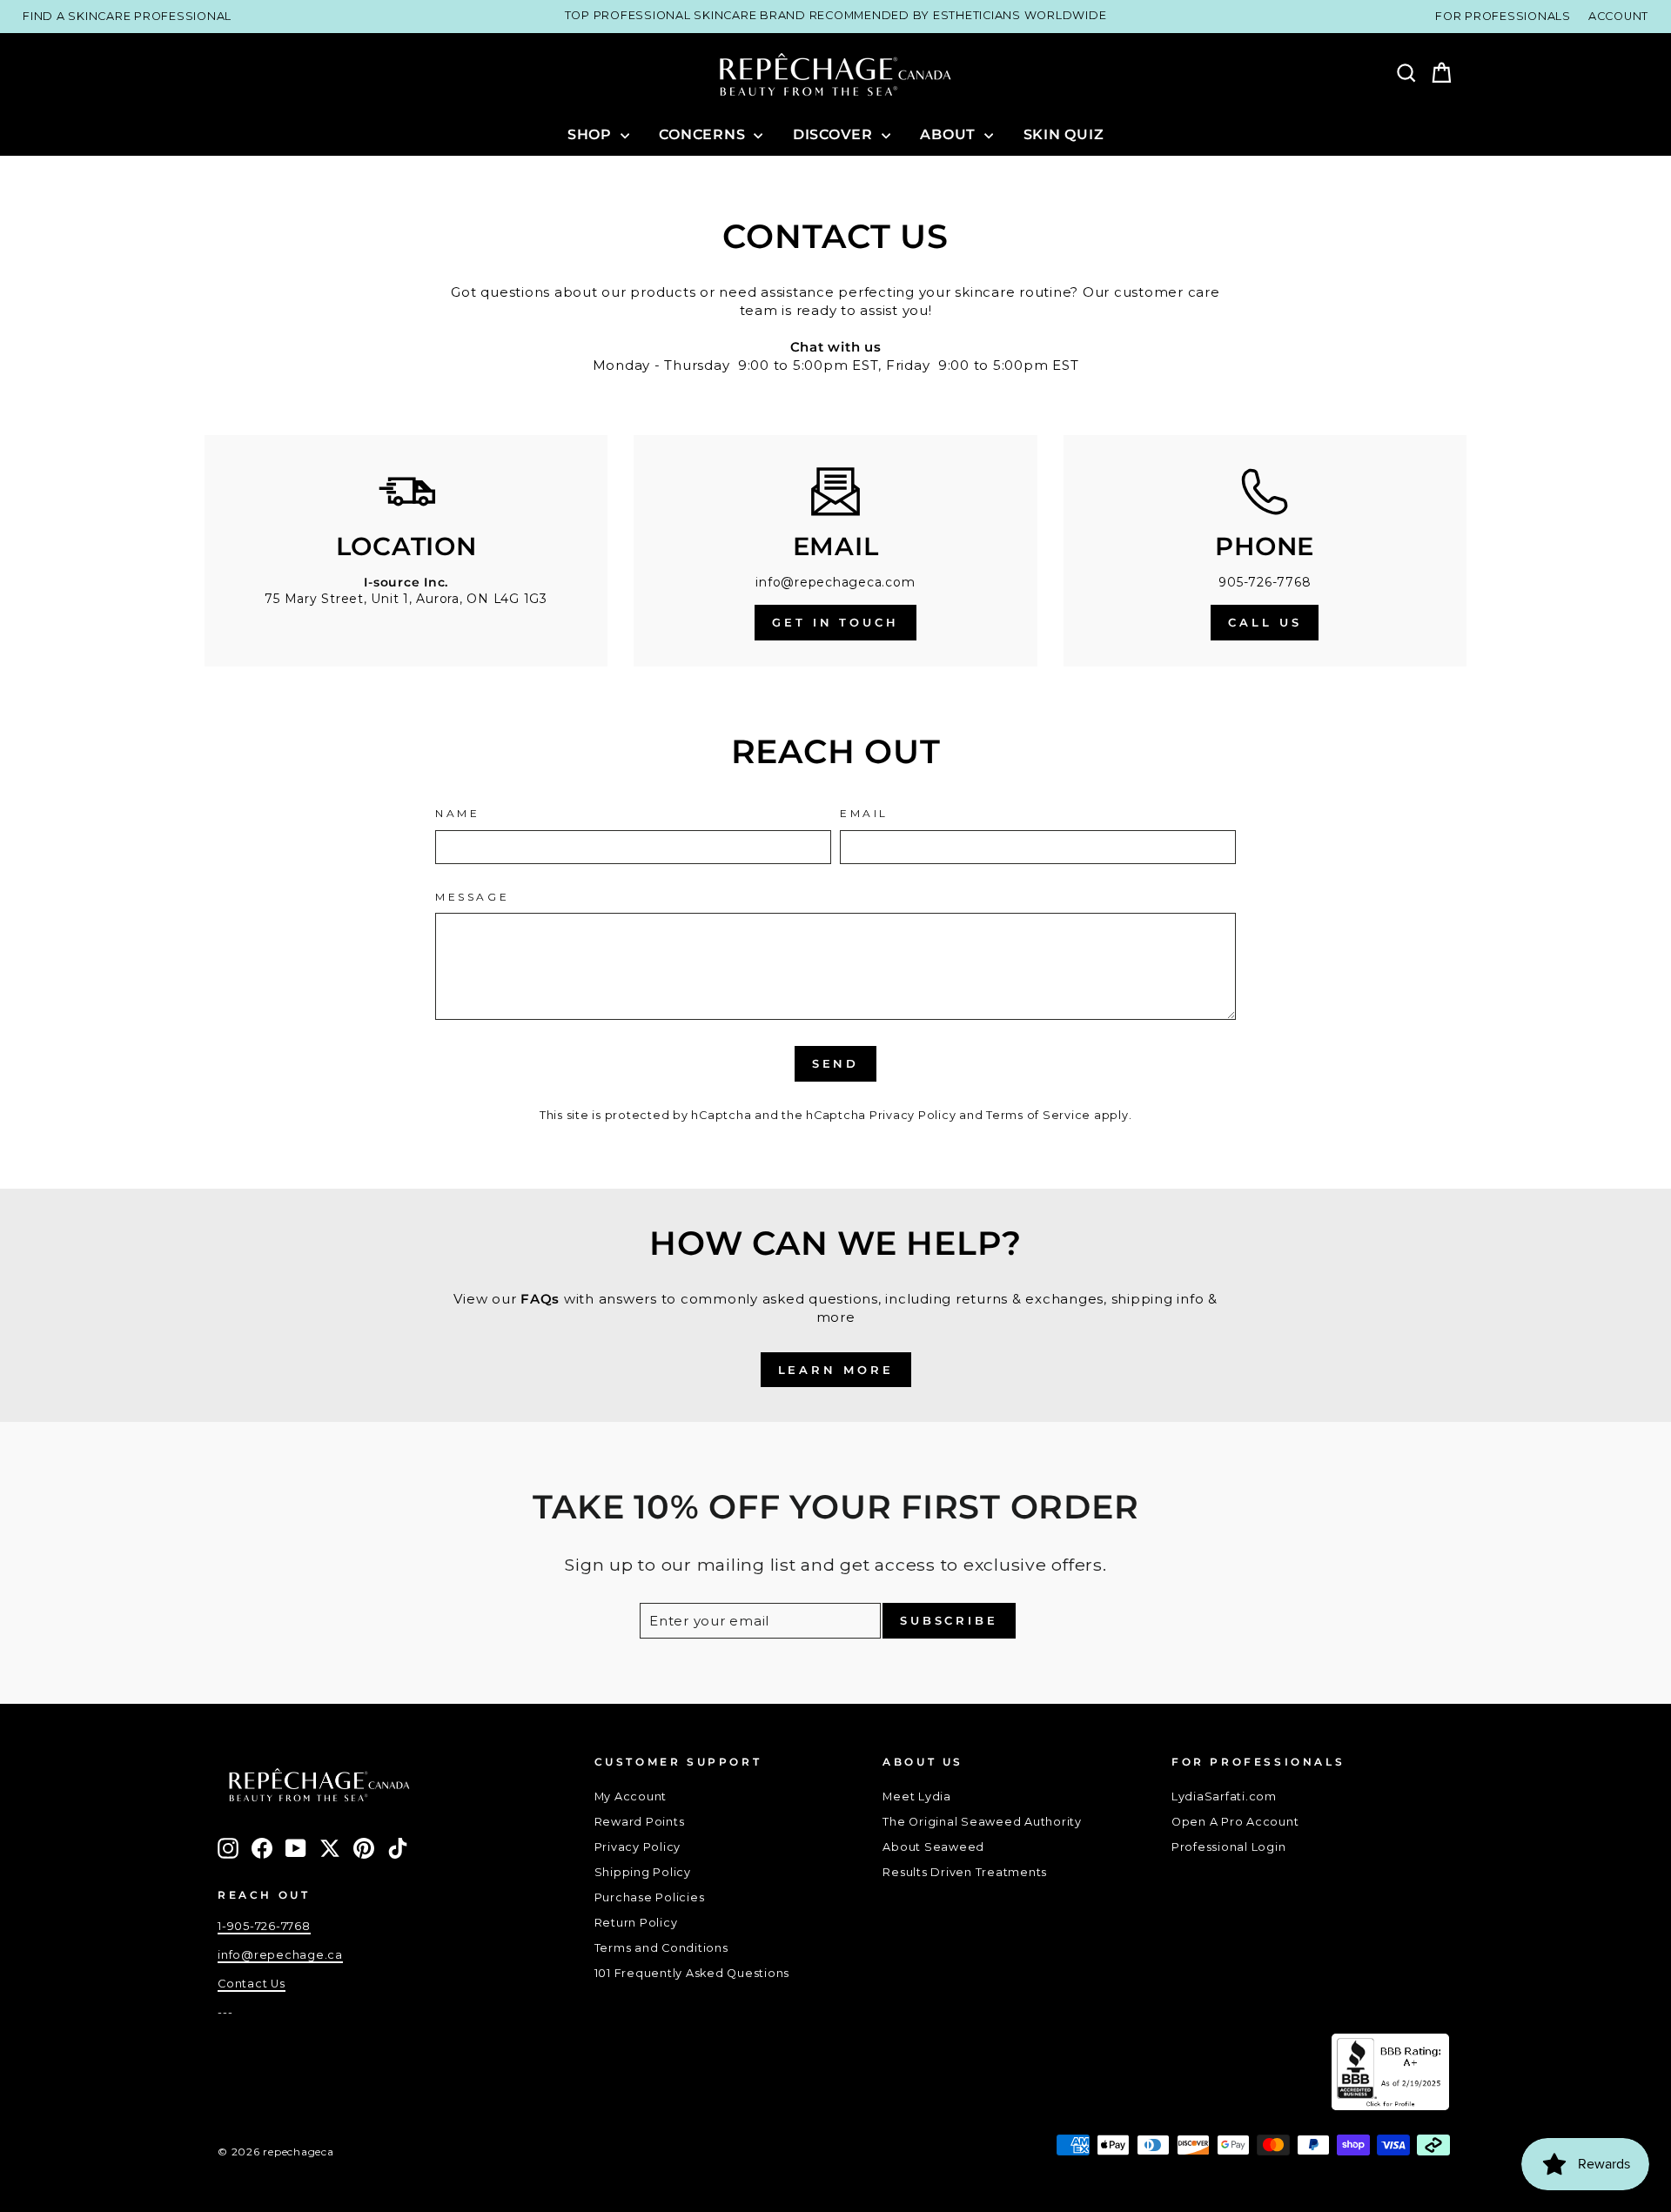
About (950, 134)
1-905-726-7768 (264, 1926)
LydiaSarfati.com (1224, 1796)
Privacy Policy (913, 1115)
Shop (592, 134)
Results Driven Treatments (965, 1872)
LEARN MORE (836, 1370)
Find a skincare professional (127, 16)
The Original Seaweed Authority (982, 1822)
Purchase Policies (650, 1897)
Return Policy (636, 1923)
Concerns (704, 134)
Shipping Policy (643, 1872)
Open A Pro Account (1235, 1822)
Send (836, 1063)
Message (472, 897)
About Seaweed (933, 1847)
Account (1618, 16)
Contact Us (252, 1984)
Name (457, 813)
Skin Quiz (1064, 134)
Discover (835, 134)
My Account (631, 1796)
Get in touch (835, 622)
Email (864, 813)
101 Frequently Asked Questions (692, 1973)
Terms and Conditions (661, 1948)
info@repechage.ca (280, 1955)
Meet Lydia (917, 1796)
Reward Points (640, 1822)
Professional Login (1229, 1847)
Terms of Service (1038, 1115)
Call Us (1265, 622)
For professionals (1503, 16)
